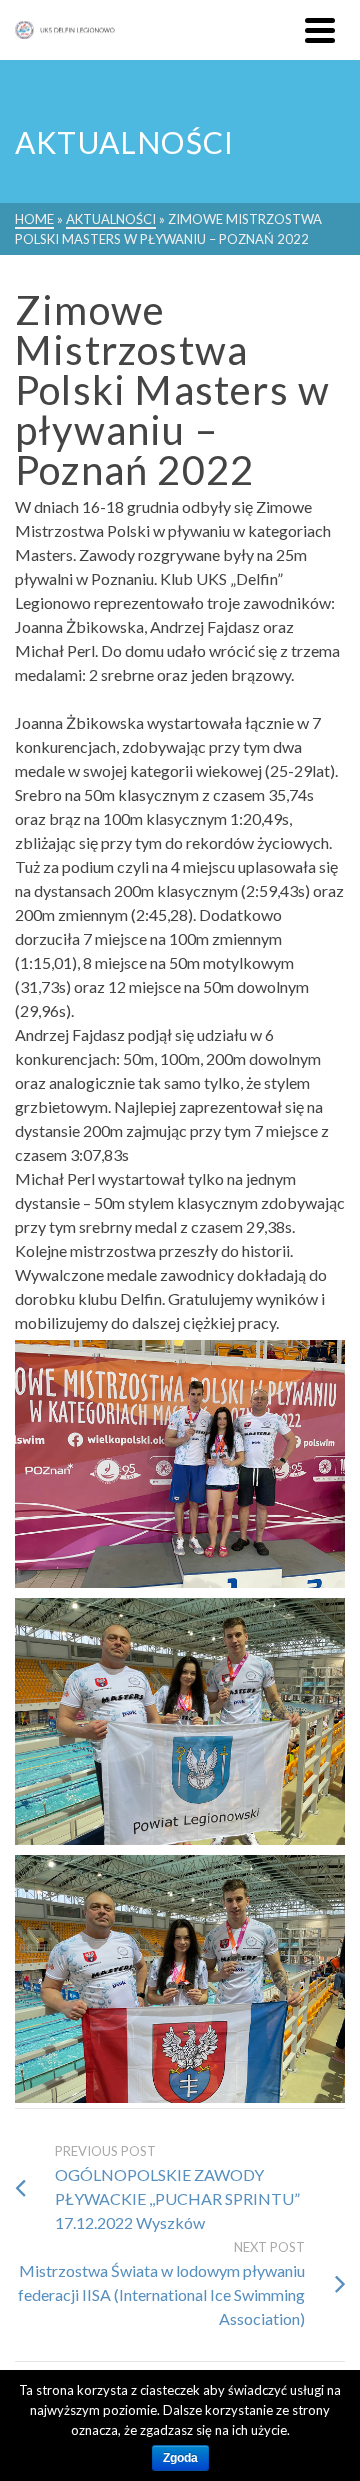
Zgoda (180, 2458)
